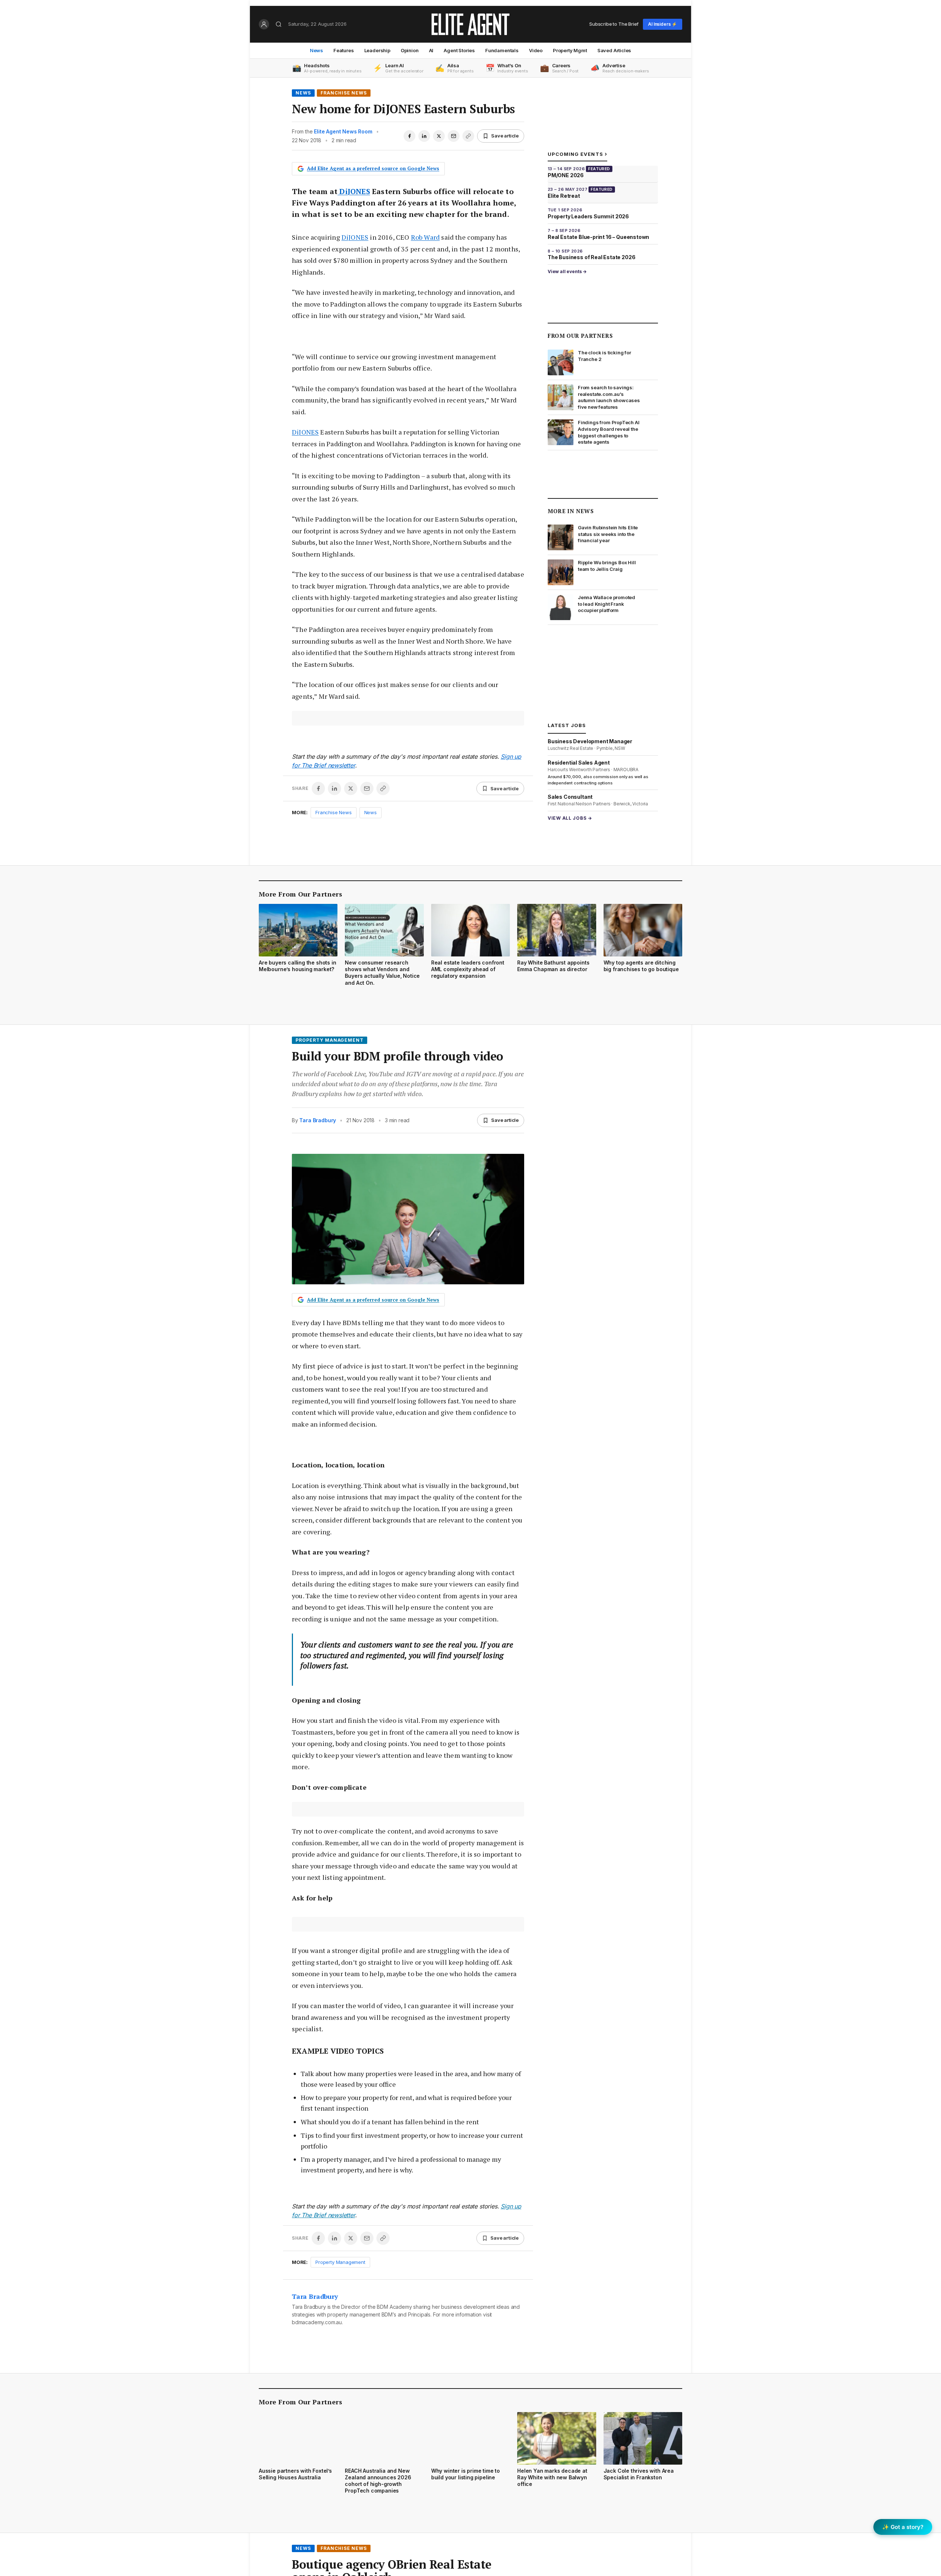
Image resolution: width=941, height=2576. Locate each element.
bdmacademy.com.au (317, 2322)
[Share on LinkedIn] (424, 136)
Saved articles (614, 50)
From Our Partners (580, 336)
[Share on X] (439, 136)
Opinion (410, 50)
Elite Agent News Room (343, 131)
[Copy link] (468, 136)
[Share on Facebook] (409, 136)
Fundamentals (502, 50)
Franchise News (344, 93)
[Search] (279, 24)
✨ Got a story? (903, 2527)
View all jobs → (570, 818)
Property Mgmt (570, 50)
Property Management (330, 1040)
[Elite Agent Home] (470, 24)
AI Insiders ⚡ (663, 24)
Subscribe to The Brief (614, 24)
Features (344, 50)
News (316, 50)
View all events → (567, 271)
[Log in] (264, 24)
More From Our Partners (300, 894)
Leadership (377, 50)
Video (536, 50)
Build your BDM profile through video (398, 1056)
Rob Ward (425, 237)
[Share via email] (454, 136)
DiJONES (354, 191)
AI (431, 50)
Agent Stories (459, 50)
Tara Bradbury (318, 1120)
